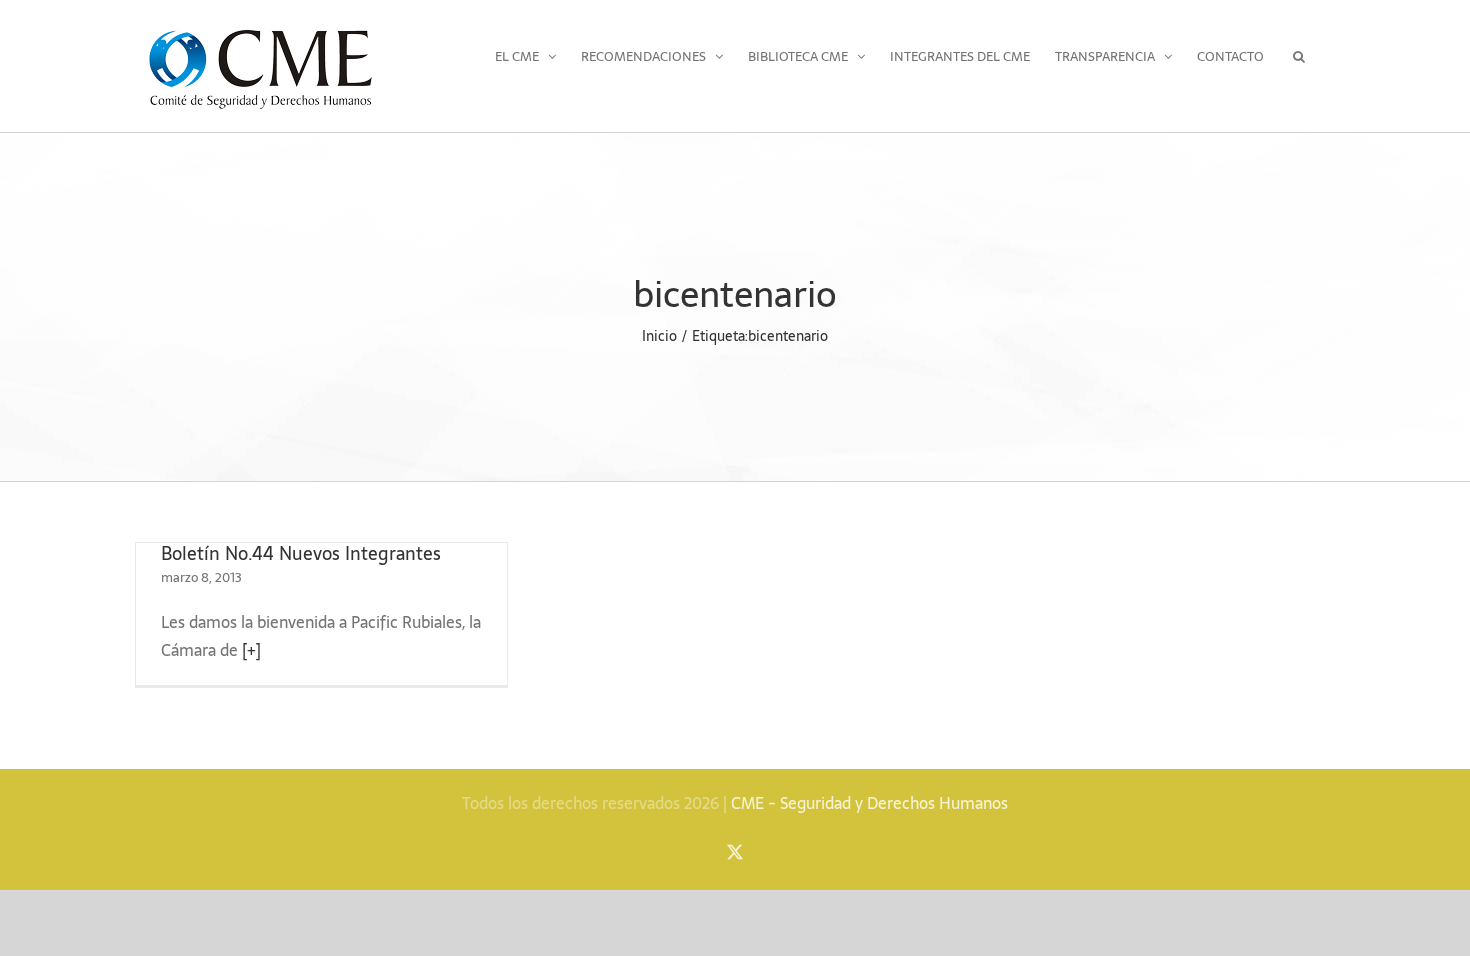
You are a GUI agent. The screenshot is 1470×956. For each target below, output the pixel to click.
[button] (1299, 56)
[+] (251, 650)
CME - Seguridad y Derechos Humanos (869, 803)
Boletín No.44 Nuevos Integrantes (301, 553)
